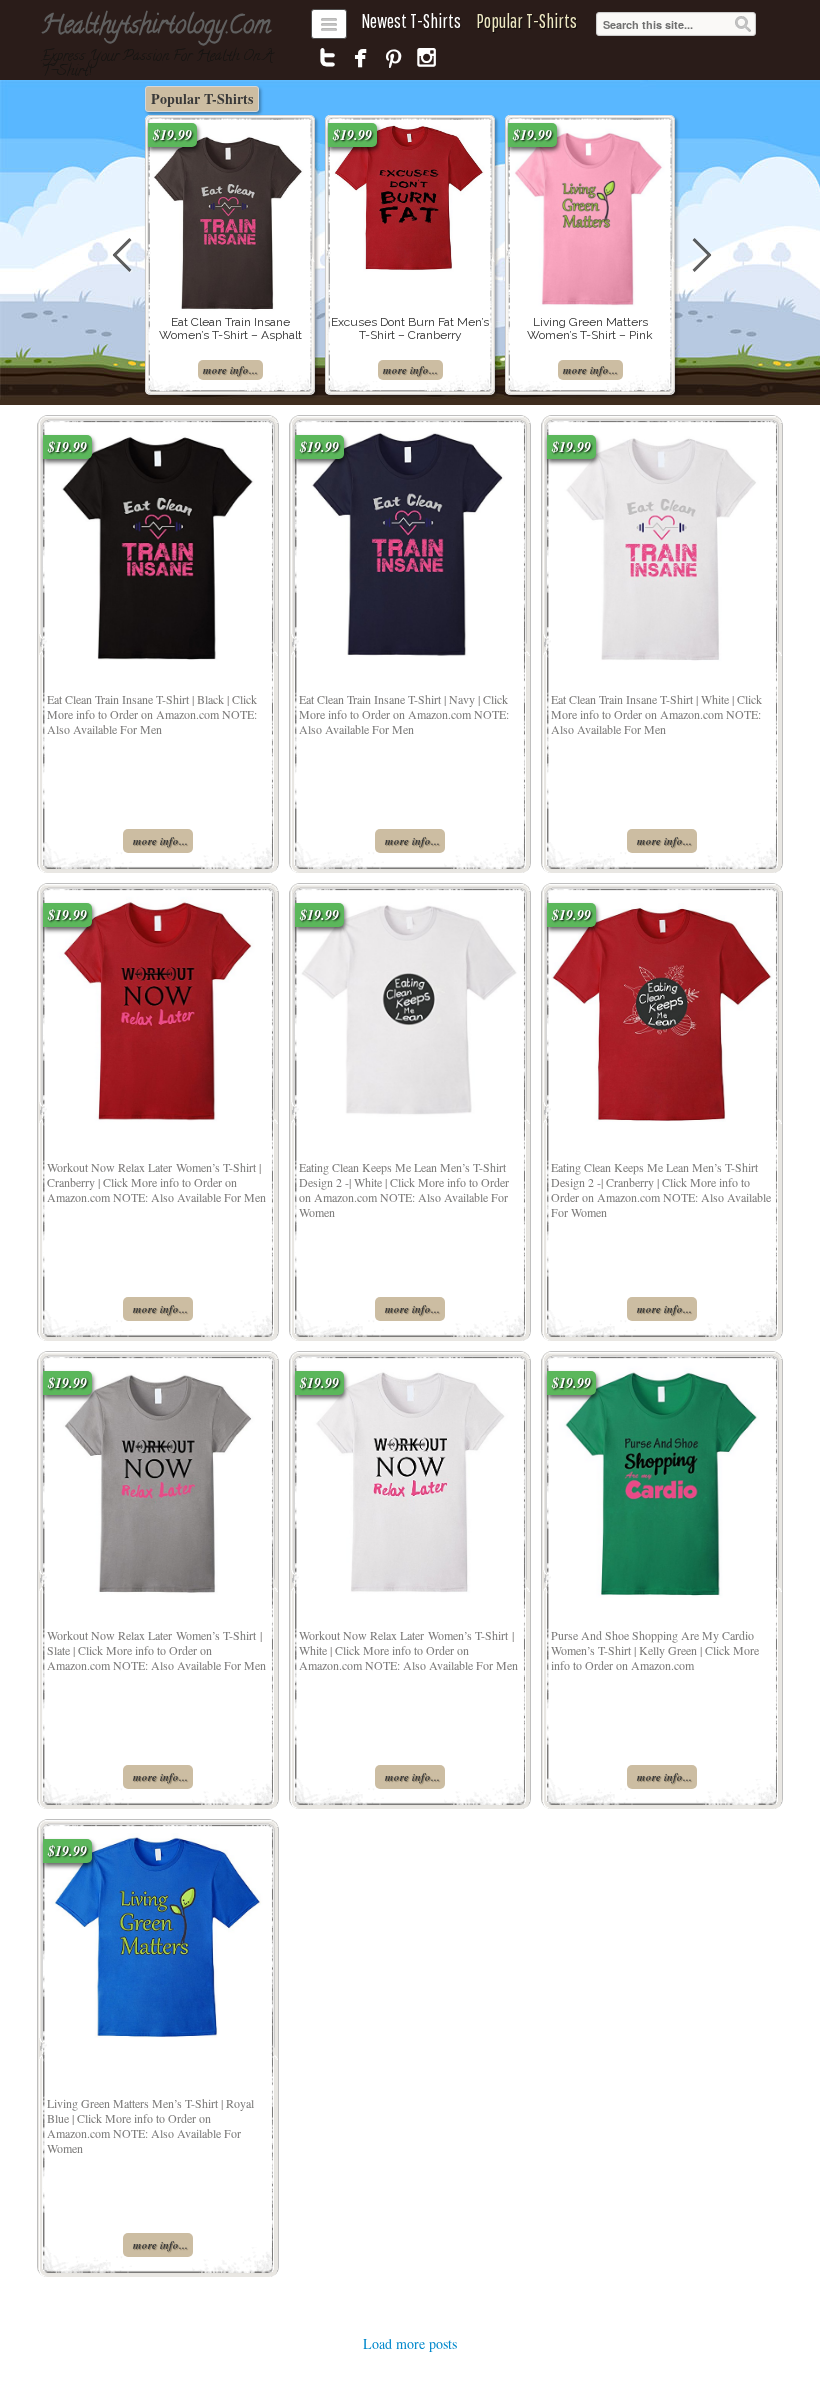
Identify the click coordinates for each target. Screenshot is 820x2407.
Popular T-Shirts (526, 21)
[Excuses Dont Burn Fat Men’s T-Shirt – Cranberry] (410, 196)
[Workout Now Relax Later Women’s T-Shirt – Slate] (158, 1479)
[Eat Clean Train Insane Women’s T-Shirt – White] (662, 543)
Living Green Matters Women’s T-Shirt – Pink (590, 328)
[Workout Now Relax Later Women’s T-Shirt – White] (410, 1479)
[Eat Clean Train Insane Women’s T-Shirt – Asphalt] (230, 217)
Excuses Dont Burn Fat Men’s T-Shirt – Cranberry (410, 328)
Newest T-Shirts (411, 21)
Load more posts (410, 2343)
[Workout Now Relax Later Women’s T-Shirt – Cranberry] (157, 1011)
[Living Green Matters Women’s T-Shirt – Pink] (590, 213)
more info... (230, 370)
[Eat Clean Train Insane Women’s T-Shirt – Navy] (410, 543)
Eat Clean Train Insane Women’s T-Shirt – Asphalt (230, 328)
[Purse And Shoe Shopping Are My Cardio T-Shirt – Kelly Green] (662, 1479)
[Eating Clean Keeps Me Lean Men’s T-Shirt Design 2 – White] (410, 1007)
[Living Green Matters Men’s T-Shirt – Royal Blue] (158, 1932)
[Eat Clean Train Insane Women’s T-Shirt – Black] (158, 543)
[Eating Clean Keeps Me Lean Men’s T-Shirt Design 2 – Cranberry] (662, 1006)
